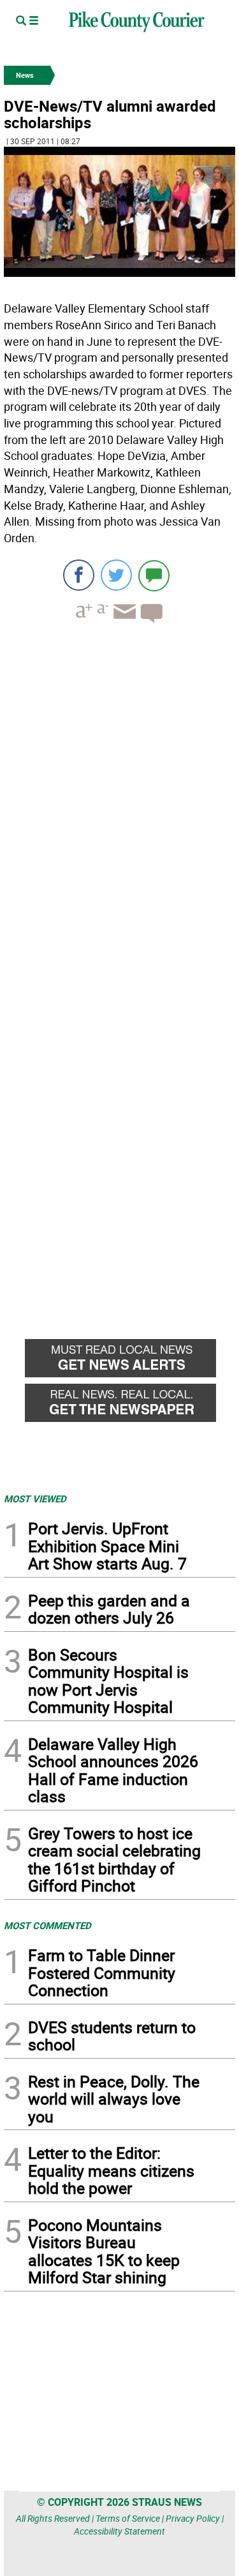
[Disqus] (119, 808)
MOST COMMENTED (47, 1925)
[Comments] (154, 575)
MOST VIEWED (35, 1499)
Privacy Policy (193, 2518)
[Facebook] (79, 575)
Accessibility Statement (119, 2531)
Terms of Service (128, 2518)
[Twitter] (116, 575)
